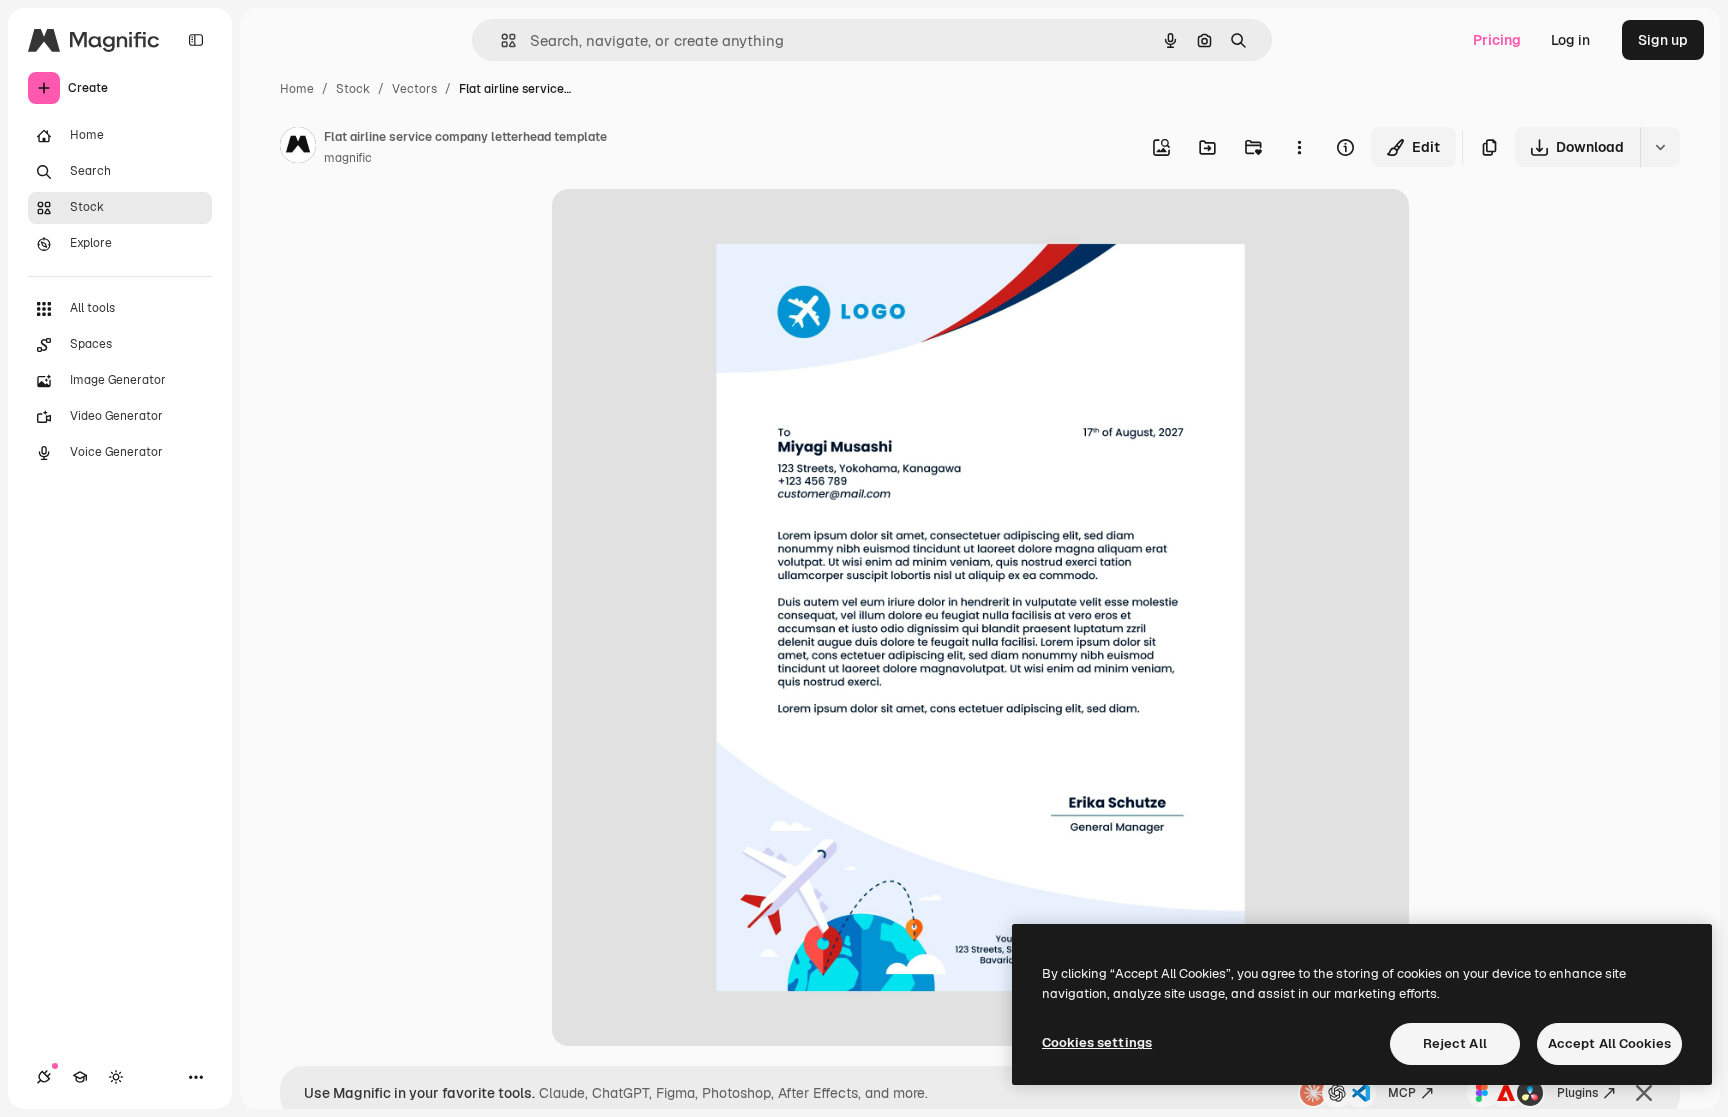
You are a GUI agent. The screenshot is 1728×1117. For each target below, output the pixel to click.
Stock (353, 89)
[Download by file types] (1660, 147)
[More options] (1299, 147)
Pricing (1497, 40)
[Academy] (80, 1077)
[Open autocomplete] (500, 40)
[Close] (1644, 1093)
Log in (1570, 40)
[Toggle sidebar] (196, 40)
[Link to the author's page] (298, 148)
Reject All (1455, 1043)
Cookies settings (1097, 1042)
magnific (348, 158)
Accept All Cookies (1609, 1043)
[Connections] (44, 1077)
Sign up (1663, 40)
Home (297, 89)
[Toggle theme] (116, 1077)
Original (680, 227)
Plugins (1577, 1093)
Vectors (414, 89)
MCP (1402, 1093)
